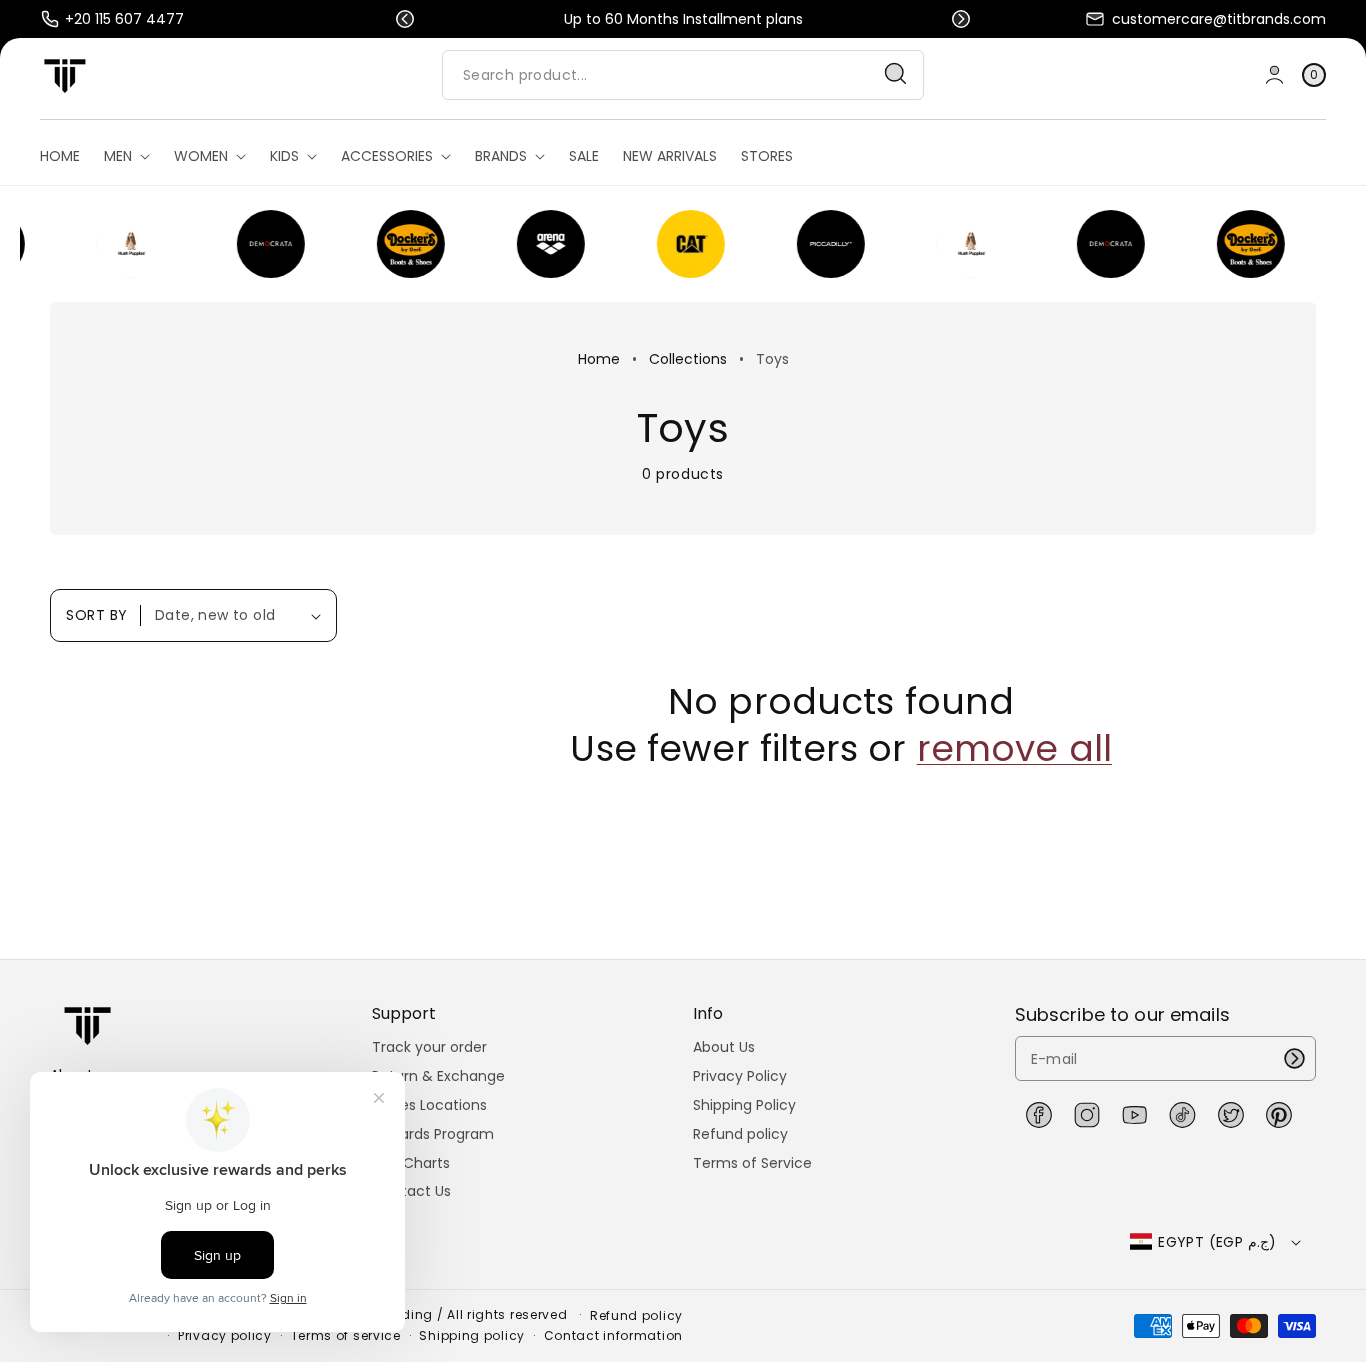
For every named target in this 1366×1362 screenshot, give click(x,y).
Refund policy (740, 1134)
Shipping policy (472, 1336)
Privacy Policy (740, 1076)
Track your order (429, 1047)
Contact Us (411, 1191)
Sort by (97, 615)
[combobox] (683, 74)
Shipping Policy (744, 1105)
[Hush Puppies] (116, 244)
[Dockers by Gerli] (396, 244)
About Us (724, 1047)
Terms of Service (752, 1163)
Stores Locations (429, 1105)
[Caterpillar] (676, 244)
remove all (1015, 749)
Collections (688, 359)
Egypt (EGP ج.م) (1217, 1242)
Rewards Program (433, 1134)
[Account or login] (1274, 74)
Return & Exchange (438, 1076)
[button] (405, 19)
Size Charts (411, 1163)
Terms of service (346, 1336)
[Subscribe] (1294, 1058)
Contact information (613, 1336)
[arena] (536, 244)
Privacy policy (225, 1336)
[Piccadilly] (816, 244)
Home (599, 359)
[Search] (896, 74)
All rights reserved (509, 1314)
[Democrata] (256, 244)
